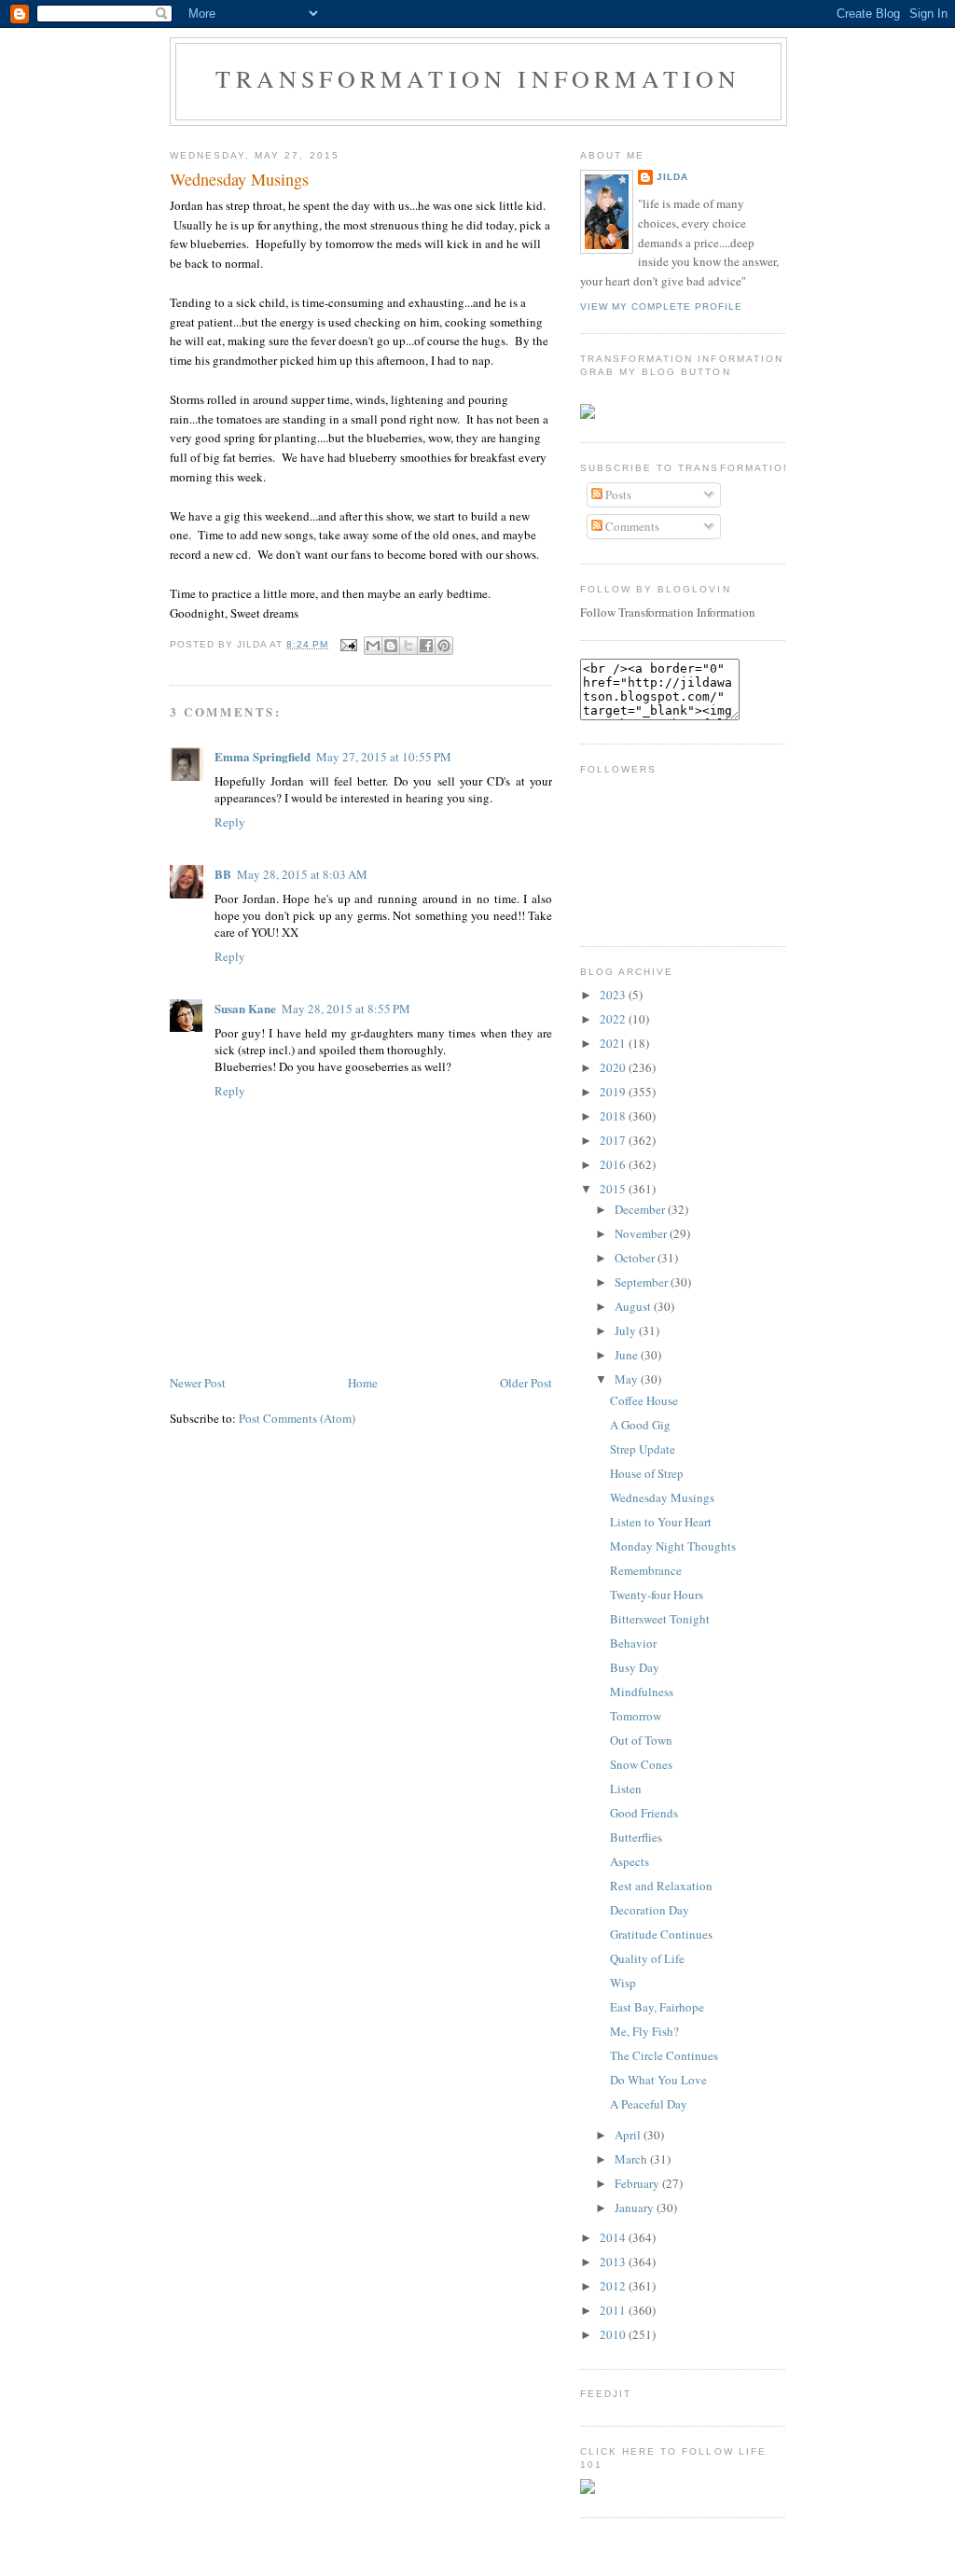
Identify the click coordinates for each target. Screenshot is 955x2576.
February (638, 2183)
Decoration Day (650, 1910)
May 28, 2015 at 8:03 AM (302, 874)
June (628, 1355)
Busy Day (635, 1667)
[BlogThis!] (391, 646)
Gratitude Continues (661, 1934)
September (643, 1282)
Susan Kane (245, 1008)
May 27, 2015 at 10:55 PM (384, 757)
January (636, 2207)
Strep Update (643, 1449)
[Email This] (373, 646)
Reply (230, 822)
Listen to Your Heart (661, 1522)
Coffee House (644, 1400)
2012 (614, 2286)
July (627, 1330)
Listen (626, 1789)
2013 (614, 2262)
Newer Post (198, 1383)
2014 (614, 2237)
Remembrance (646, 1570)
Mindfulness (642, 1692)
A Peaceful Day (649, 2104)
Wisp (623, 1983)
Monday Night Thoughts (673, 1546)
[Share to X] (408, 646)
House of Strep (647, 1473)
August (634, 1306)
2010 (614, 2334)
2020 (614, 1067)
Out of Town (641, 1740)
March (632, 2159)
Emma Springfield (263, 756)
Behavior (633, 1643)
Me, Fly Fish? (644, 2031)
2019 (614, 1092)
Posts (617, 494)
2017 (614, 1140)
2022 (614, 1019)
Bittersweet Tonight (660, 1619)
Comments (631, 526)
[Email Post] (348, 644)
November (642, 1233)
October (636, 1258)
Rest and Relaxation (661, 1886)
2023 (614, 995)
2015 (614, 1189)
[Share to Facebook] (426, 646)
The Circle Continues (664, 2055)
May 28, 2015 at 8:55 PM (346, 1009)
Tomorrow (636, 1716)
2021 (614, 1043)
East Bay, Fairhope (657, 2007)
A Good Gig (640, 1425)
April (629, 2135)
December (641, 1209)
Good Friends (644, 1813)
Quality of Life (647, 1958)
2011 (614, 2310)
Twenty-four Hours (657, 1594)
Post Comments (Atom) (297, 1418)
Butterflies (636, 1837)
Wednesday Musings (239, 179)
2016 (614, 1164)
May (628, 1379)
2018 (614, 1116)
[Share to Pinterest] (444, 646)
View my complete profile (661, 306)
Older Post (526, 1383)
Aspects (630, 1861)
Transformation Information (478, 78)
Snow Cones (641, 1764)
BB (223, 874)
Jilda (672, 177)
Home (363, 1383)
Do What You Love (658, 2080)
